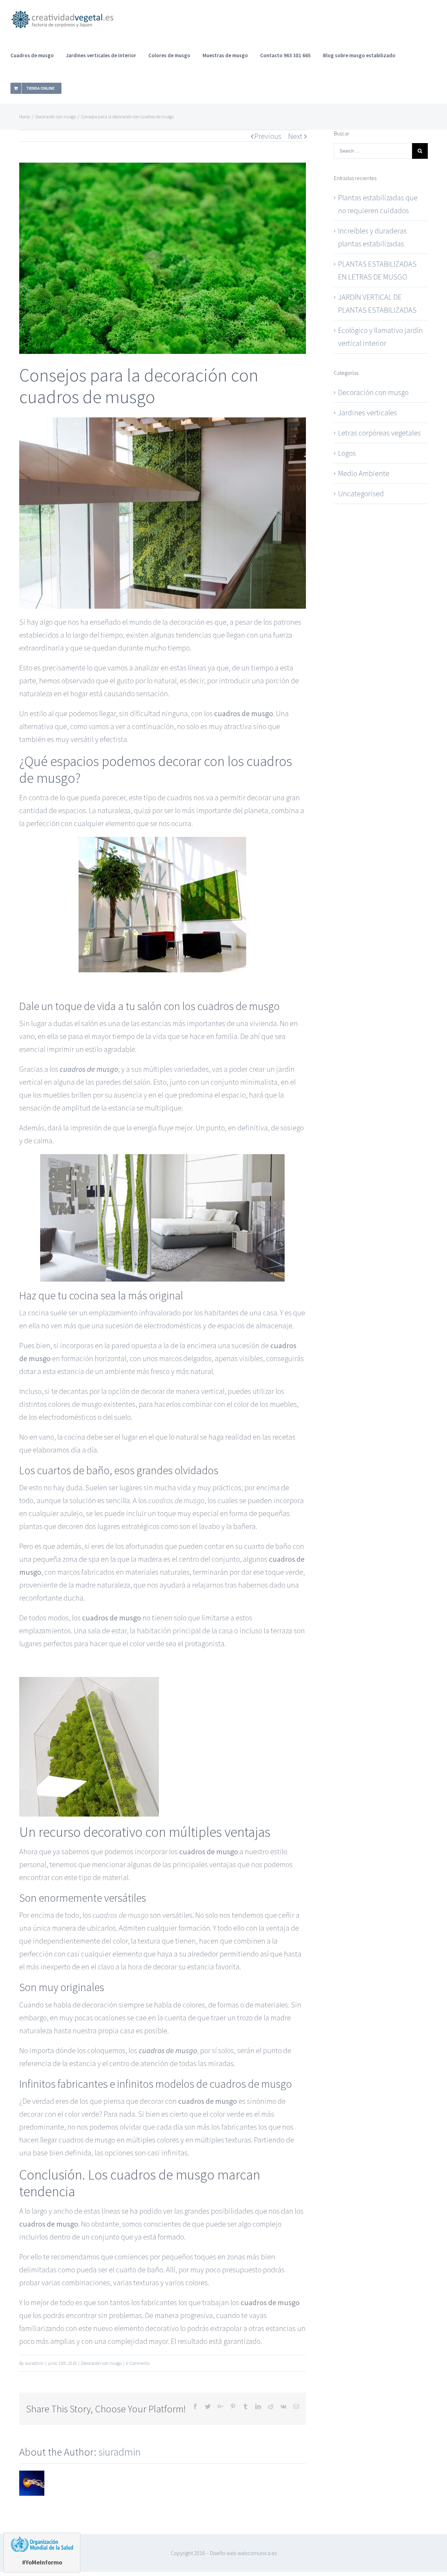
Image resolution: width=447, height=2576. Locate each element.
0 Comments (138, 2363)
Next (295, 136)
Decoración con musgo (101, 2363)
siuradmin (34, 2363)
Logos (347, 453)
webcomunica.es (257, 2553)
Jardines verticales (368, 413)
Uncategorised (361, 493)
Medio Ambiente (364, 473)
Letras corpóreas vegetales (379, 433)
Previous (268, 136)
